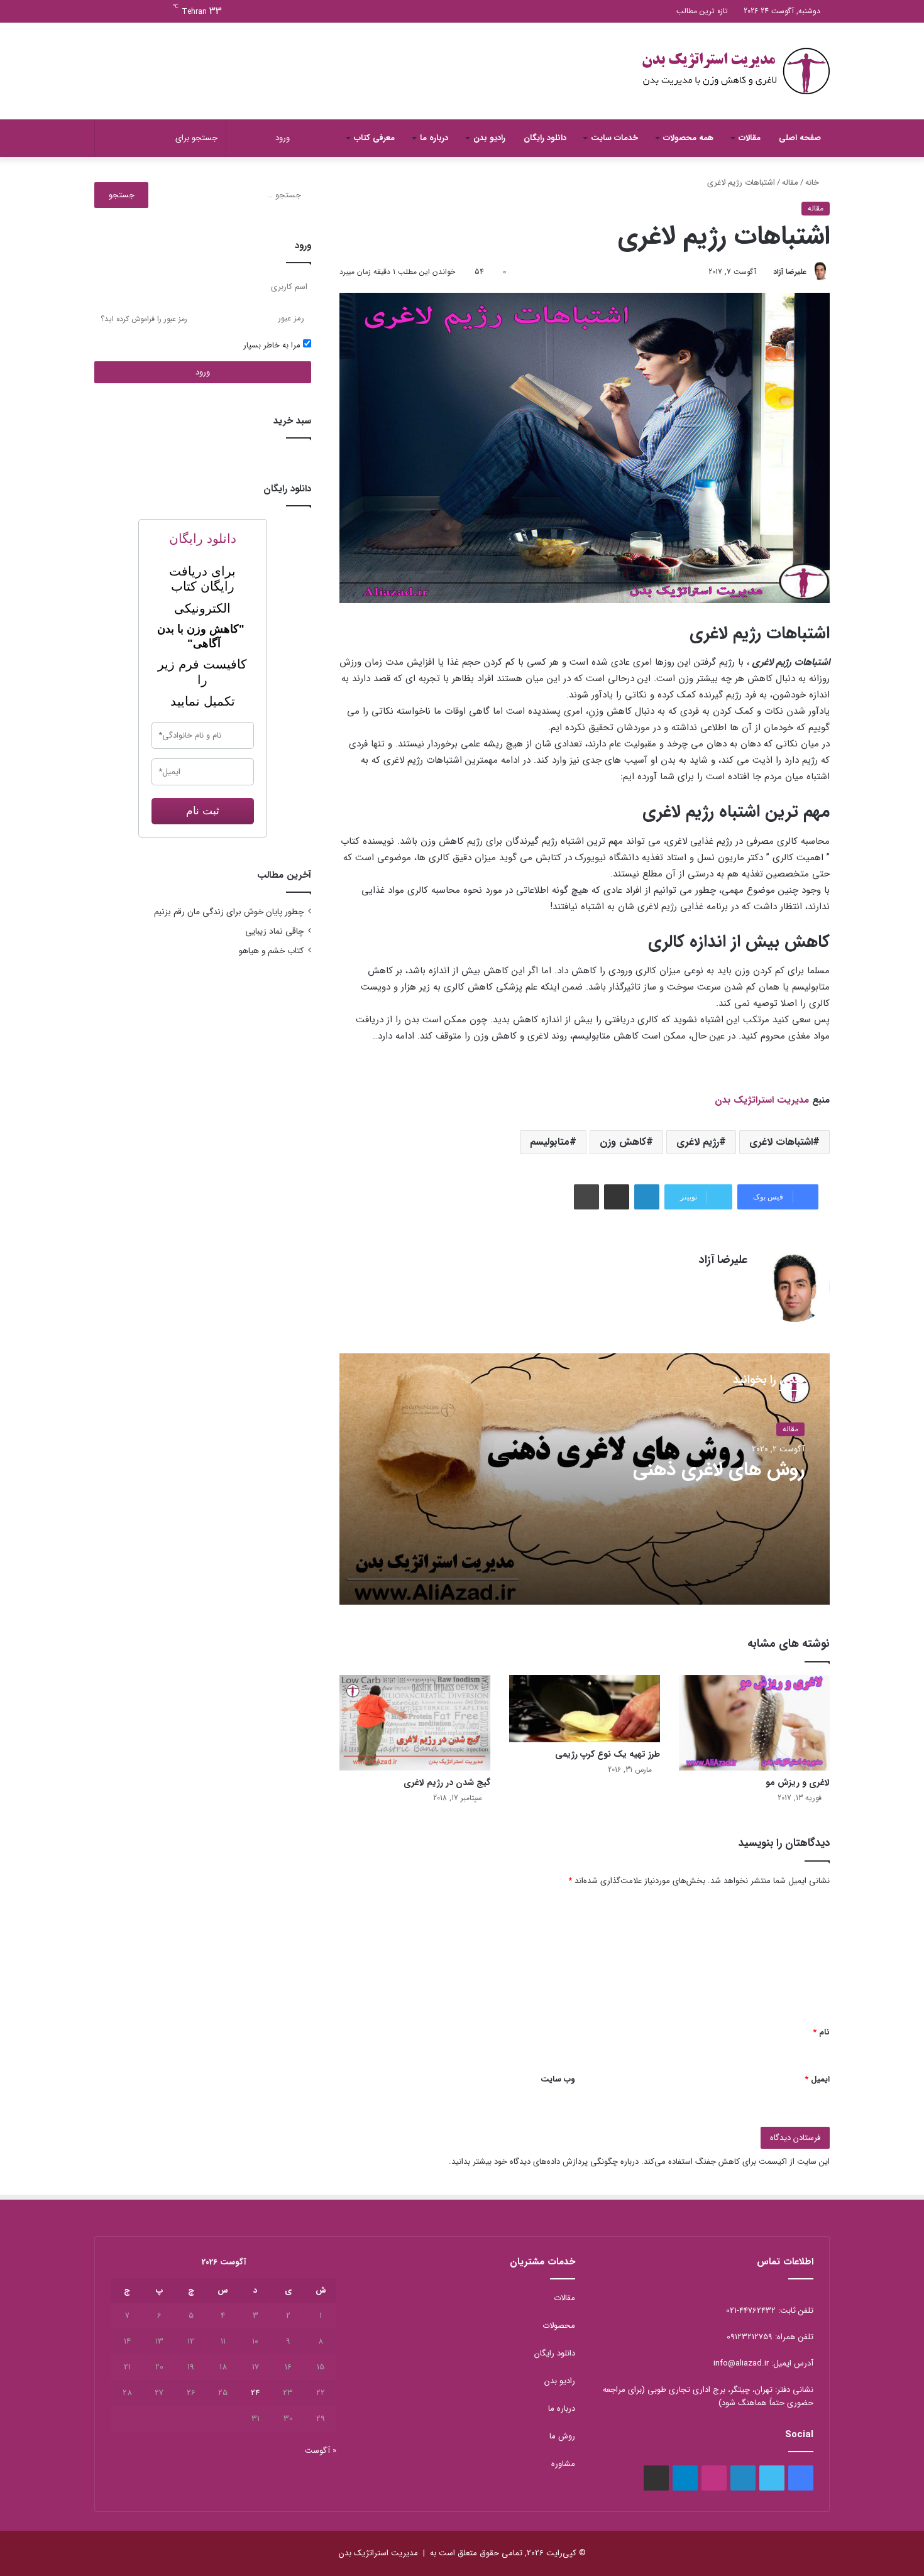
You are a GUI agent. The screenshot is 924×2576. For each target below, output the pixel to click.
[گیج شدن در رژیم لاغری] (415, 1723)
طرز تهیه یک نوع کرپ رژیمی (608, 1754)
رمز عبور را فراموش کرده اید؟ (144, 319)
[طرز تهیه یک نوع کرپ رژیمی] (585, 1709)
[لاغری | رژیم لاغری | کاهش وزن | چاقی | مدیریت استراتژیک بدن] (735, 71)
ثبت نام (203, 811)
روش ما (562, 2436)
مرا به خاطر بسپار (273, 345)
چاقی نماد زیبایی (274, 931)
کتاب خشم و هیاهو (271, 951)
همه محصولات (688, 138)
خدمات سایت (614, 138)
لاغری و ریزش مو (798, 1782)
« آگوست (321, 2451)
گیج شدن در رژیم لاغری (447, 1782)
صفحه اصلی (800, 138)
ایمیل (817, 2079)
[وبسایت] (740, 1282)
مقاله (790, 183)
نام (821, 2032)
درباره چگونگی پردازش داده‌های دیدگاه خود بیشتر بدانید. (544, 2162)
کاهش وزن (623, 1142)
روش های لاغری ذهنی (719, 1470)
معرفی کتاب (374, 138)
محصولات (559, 2326)
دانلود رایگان (545, 138)
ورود (203, 372)
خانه (813, 183)
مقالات (750, 138)
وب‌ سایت (558, 2079)
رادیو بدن (489, 138)
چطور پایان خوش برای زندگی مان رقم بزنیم (229, 912)
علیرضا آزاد (790, 272)
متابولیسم (550, 1142)
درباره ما (434, 138)
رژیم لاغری (698, 1142)
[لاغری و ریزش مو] (754, 1723)
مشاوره (563, 2464)
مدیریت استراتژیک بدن (762, 1100)
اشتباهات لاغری (781, 1142)
